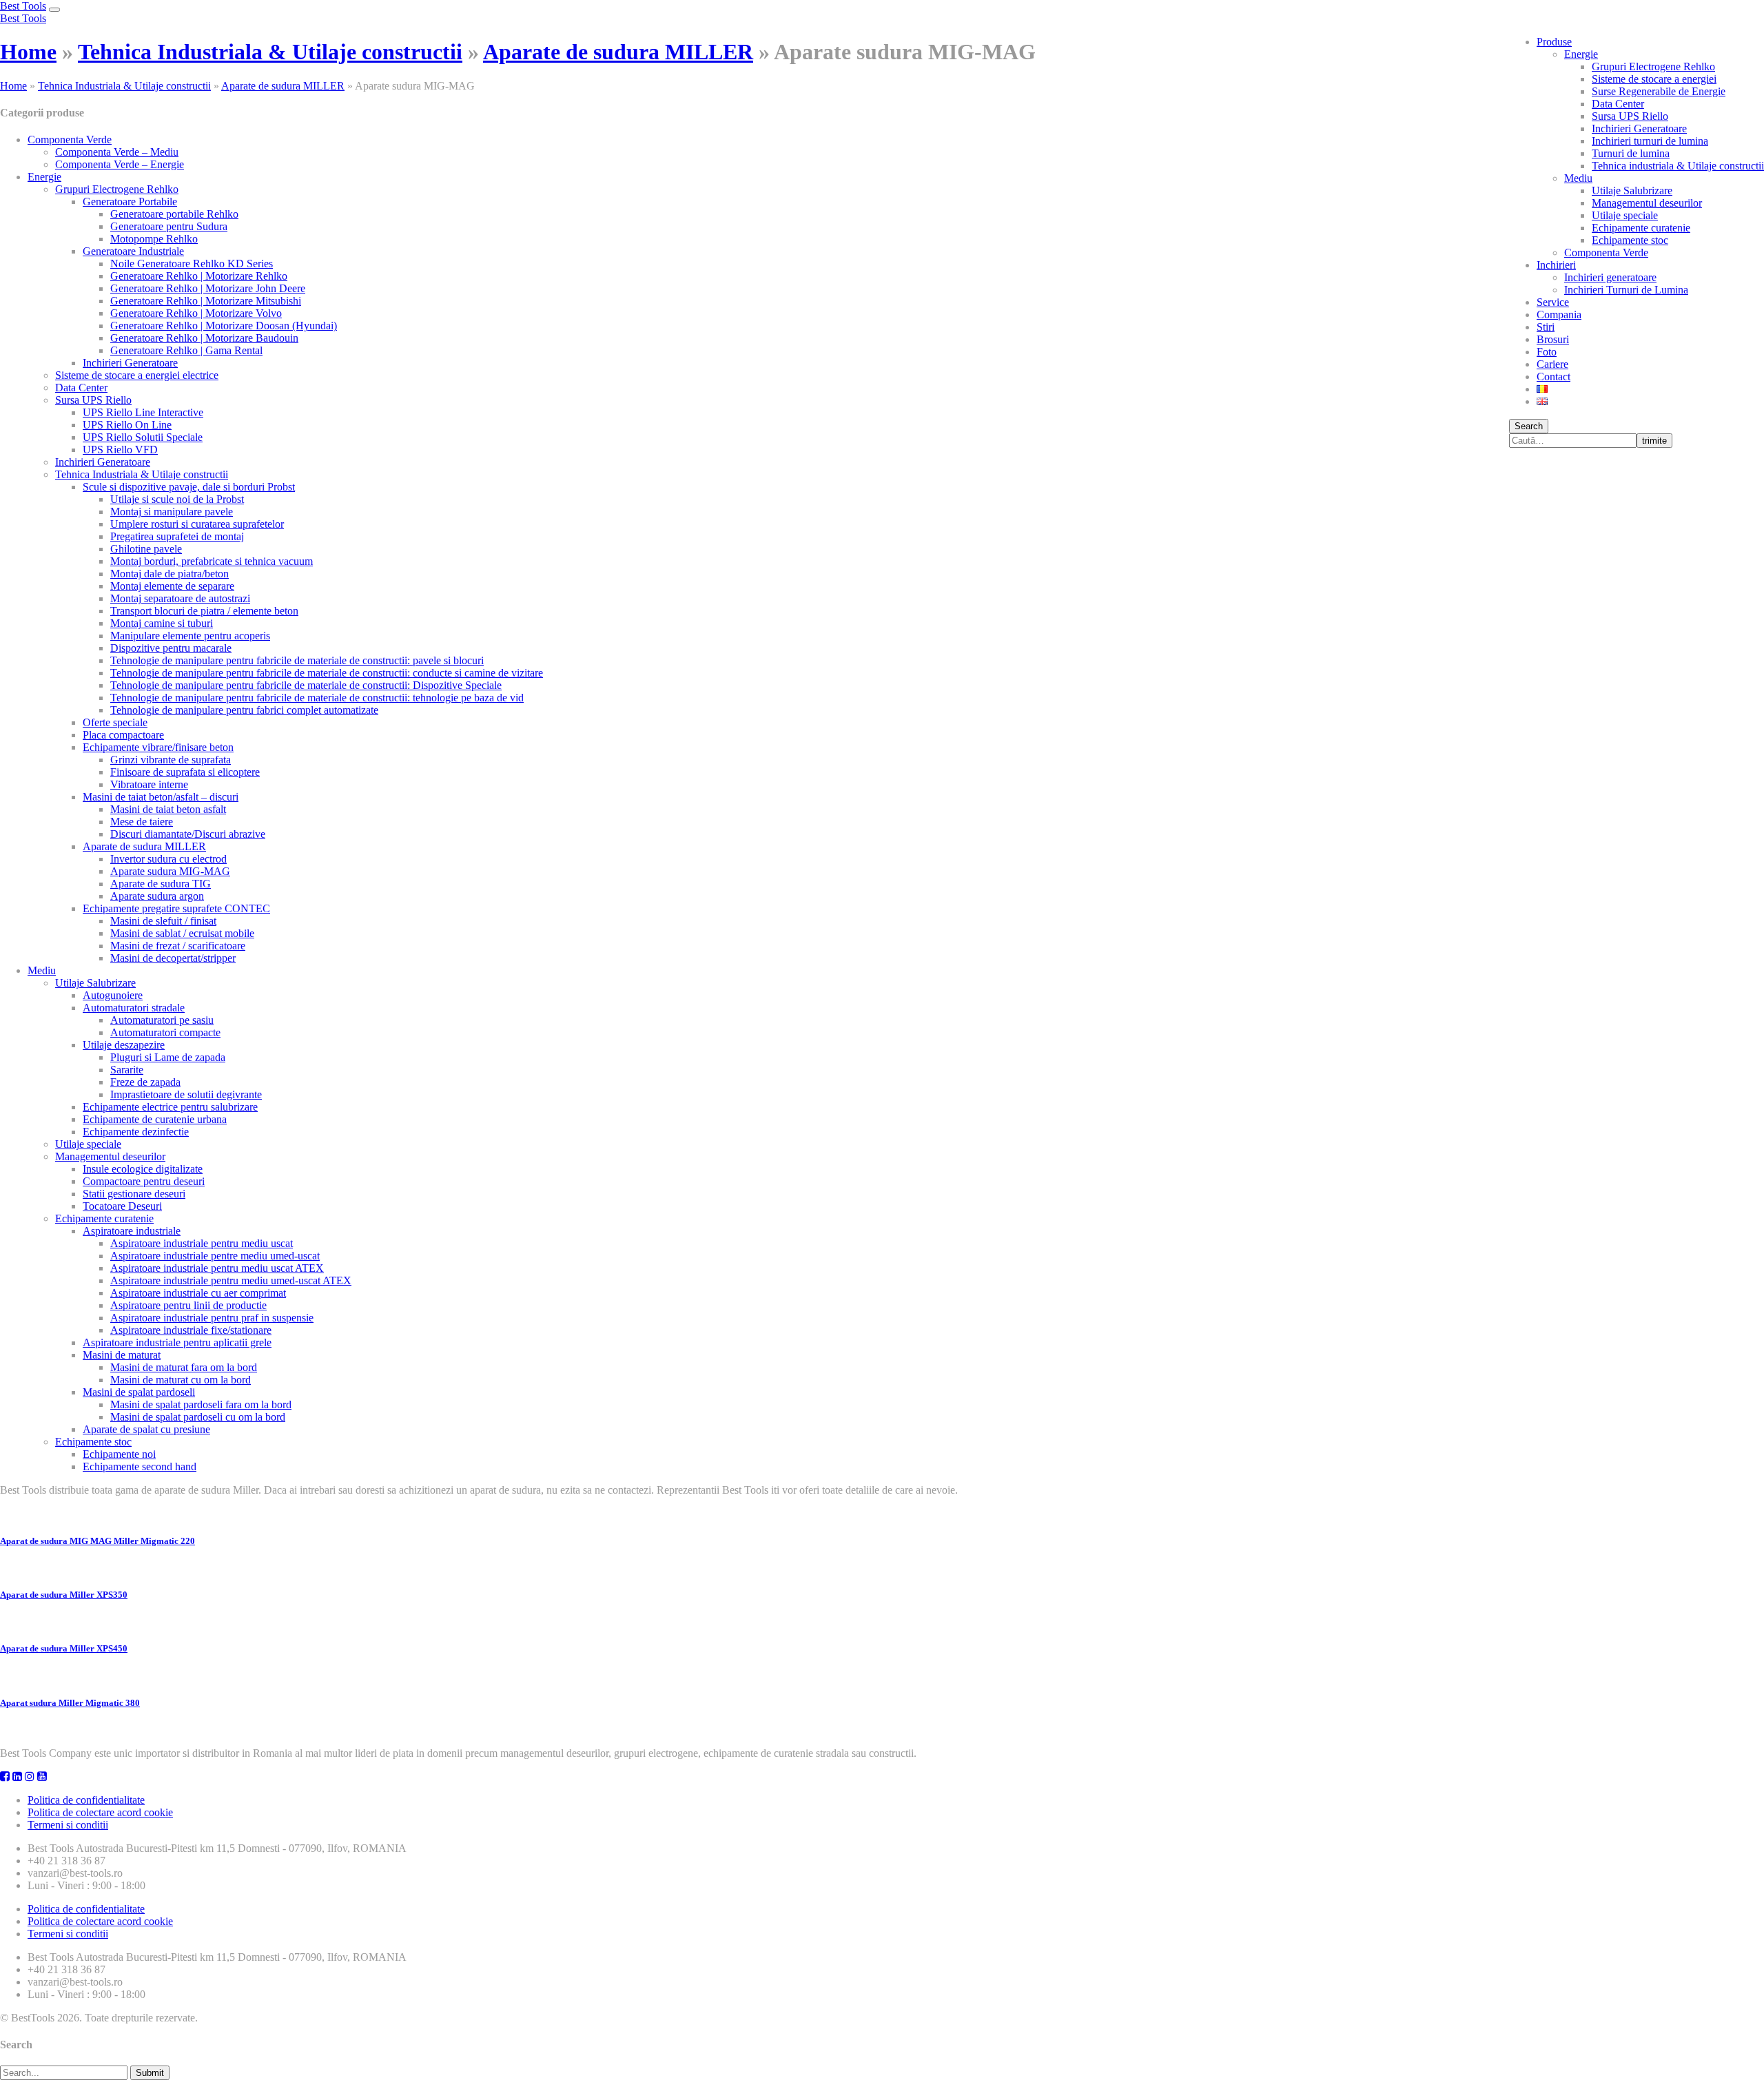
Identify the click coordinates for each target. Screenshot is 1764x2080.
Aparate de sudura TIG (161, 884)
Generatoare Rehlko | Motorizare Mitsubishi (206, 301)
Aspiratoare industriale (132, 1231)
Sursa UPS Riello (1630, 116)
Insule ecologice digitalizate (143, 1169)
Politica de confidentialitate (86, 1800)
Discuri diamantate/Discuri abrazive (188, 834)
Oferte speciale (115, 722)
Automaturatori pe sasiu (162, 1020)
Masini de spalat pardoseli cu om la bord (198, 1417)
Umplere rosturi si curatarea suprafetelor (197, 524)
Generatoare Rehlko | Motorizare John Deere (208, 288)
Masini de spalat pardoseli (139, 1392)
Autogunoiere (113, 995)
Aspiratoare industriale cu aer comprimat (198, 1293)
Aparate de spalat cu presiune (146, 1429)
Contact (1553, 377)
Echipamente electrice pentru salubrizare (170, 1107)
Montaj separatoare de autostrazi (180, 598)
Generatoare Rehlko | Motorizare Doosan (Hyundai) (224, 326)
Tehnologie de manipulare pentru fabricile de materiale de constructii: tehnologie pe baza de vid (317, 698)
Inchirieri (1556, 265)
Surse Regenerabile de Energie (1659, 91)
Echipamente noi (119, 1454)
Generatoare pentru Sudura (169, 226)
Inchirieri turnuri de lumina (1650, 141)
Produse (1554, 42)
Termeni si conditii (68, 1825)
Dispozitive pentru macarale (171, 648)
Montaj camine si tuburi (162, 623)
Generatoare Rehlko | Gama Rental (186, 350)
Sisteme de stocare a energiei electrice (137, 375)
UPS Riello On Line (127, 425)
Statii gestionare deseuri (134, 1194)
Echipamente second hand (140, 1466)
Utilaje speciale (1625, 215)
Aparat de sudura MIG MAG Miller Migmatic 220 (98, 1541)
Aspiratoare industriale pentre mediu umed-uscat (215, 1256)
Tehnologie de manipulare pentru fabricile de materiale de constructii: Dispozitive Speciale (306, 685)
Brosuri (1553, 339)
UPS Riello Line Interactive (143, 412)
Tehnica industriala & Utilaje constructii (1678, 166)
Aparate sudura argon (157, 896)
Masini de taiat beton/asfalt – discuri (161, 797)
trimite (1654, 441)
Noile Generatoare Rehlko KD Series (192, 264)
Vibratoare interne (149, 784)
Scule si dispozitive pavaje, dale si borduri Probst (189, 487)
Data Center (1618, 104)
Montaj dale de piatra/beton (170, 574)
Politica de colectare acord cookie (100, 1812)
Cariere (1552, 364)
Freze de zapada (145, 1082)
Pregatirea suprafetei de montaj (177, 536)
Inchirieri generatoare (1610, 277)
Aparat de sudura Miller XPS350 (64, 1595)
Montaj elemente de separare (172, 586)
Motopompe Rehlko (154, 239)
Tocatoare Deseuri (122, 1206)
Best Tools (23, 6)
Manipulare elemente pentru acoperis (190, 636)
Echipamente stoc (1630, 240)
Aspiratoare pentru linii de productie (188, 1305)
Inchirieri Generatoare (1639, 128)
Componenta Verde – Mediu (117, 152)
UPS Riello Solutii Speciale (143, 437)
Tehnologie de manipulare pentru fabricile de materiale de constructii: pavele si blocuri (297, 660)
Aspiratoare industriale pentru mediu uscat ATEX (217, 1268)
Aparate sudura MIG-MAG (170, 871)
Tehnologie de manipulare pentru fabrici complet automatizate (244, 710)
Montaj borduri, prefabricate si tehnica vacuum (212, 561)
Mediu (1578, 178)
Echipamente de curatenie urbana (155, 1119)
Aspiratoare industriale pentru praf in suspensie (212, 1318)
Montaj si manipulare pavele (172, 512)
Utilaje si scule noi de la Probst (177, 499)
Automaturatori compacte (165, 1032)
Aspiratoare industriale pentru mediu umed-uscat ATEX (231, 1280)
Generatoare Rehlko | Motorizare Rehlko (199, 276)
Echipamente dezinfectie (136, 1132)
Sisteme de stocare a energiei (1654, 79)
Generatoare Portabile (130, 202)
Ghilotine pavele (146, 549)
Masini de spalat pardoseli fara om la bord (201, 1404)
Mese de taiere (142, 822)
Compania (1559, 315)
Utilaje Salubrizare (1632, 191)
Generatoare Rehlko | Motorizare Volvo (196, 313)
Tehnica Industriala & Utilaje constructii (270, 52)
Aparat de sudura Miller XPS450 (64, 1648)
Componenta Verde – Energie (120, 164)
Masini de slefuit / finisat (163, 921)
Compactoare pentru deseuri (144, 1181)
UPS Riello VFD (120, 450)
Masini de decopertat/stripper (173, 958)
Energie (1581, 54)
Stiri (1546, 327)
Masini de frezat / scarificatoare (178, 946)
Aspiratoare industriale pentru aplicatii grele (177, 1342)
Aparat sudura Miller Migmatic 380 (70, 1703)
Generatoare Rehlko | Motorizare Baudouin (204, 338)
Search (1529, 426)
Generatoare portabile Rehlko (174, 214)
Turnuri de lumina (1631, 153)
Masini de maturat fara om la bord (184, 1367)
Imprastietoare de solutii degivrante (186, 1094)
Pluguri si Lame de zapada (168, 1057)
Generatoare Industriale (133, 251)
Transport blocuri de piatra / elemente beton (204, 611)
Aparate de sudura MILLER (618, 52)
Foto (1547, 352)
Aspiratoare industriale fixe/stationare (191, 1330)
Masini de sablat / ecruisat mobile (182, 933)
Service (1553, 302)
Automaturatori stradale (134, 1008)
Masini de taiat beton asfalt (168, 809)
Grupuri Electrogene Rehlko (1653, 66)
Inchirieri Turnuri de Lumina (1626, 290)
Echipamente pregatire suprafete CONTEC (176, 908)
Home (28, 52)
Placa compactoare (123, 735)
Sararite (127, 1070)
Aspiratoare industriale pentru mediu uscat (202, 1243)
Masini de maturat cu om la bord (181, 1380)
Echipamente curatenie (1641, 228)
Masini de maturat (122, 1355)
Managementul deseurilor (1647, 203)
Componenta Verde (1606, 253)
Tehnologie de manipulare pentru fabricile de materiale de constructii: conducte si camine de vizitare (327, 673)
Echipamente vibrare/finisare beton (158, 747)
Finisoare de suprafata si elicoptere (185, 772)
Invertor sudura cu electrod (168, 859)
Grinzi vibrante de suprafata (171, 760)
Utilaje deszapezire (124, 1045)
